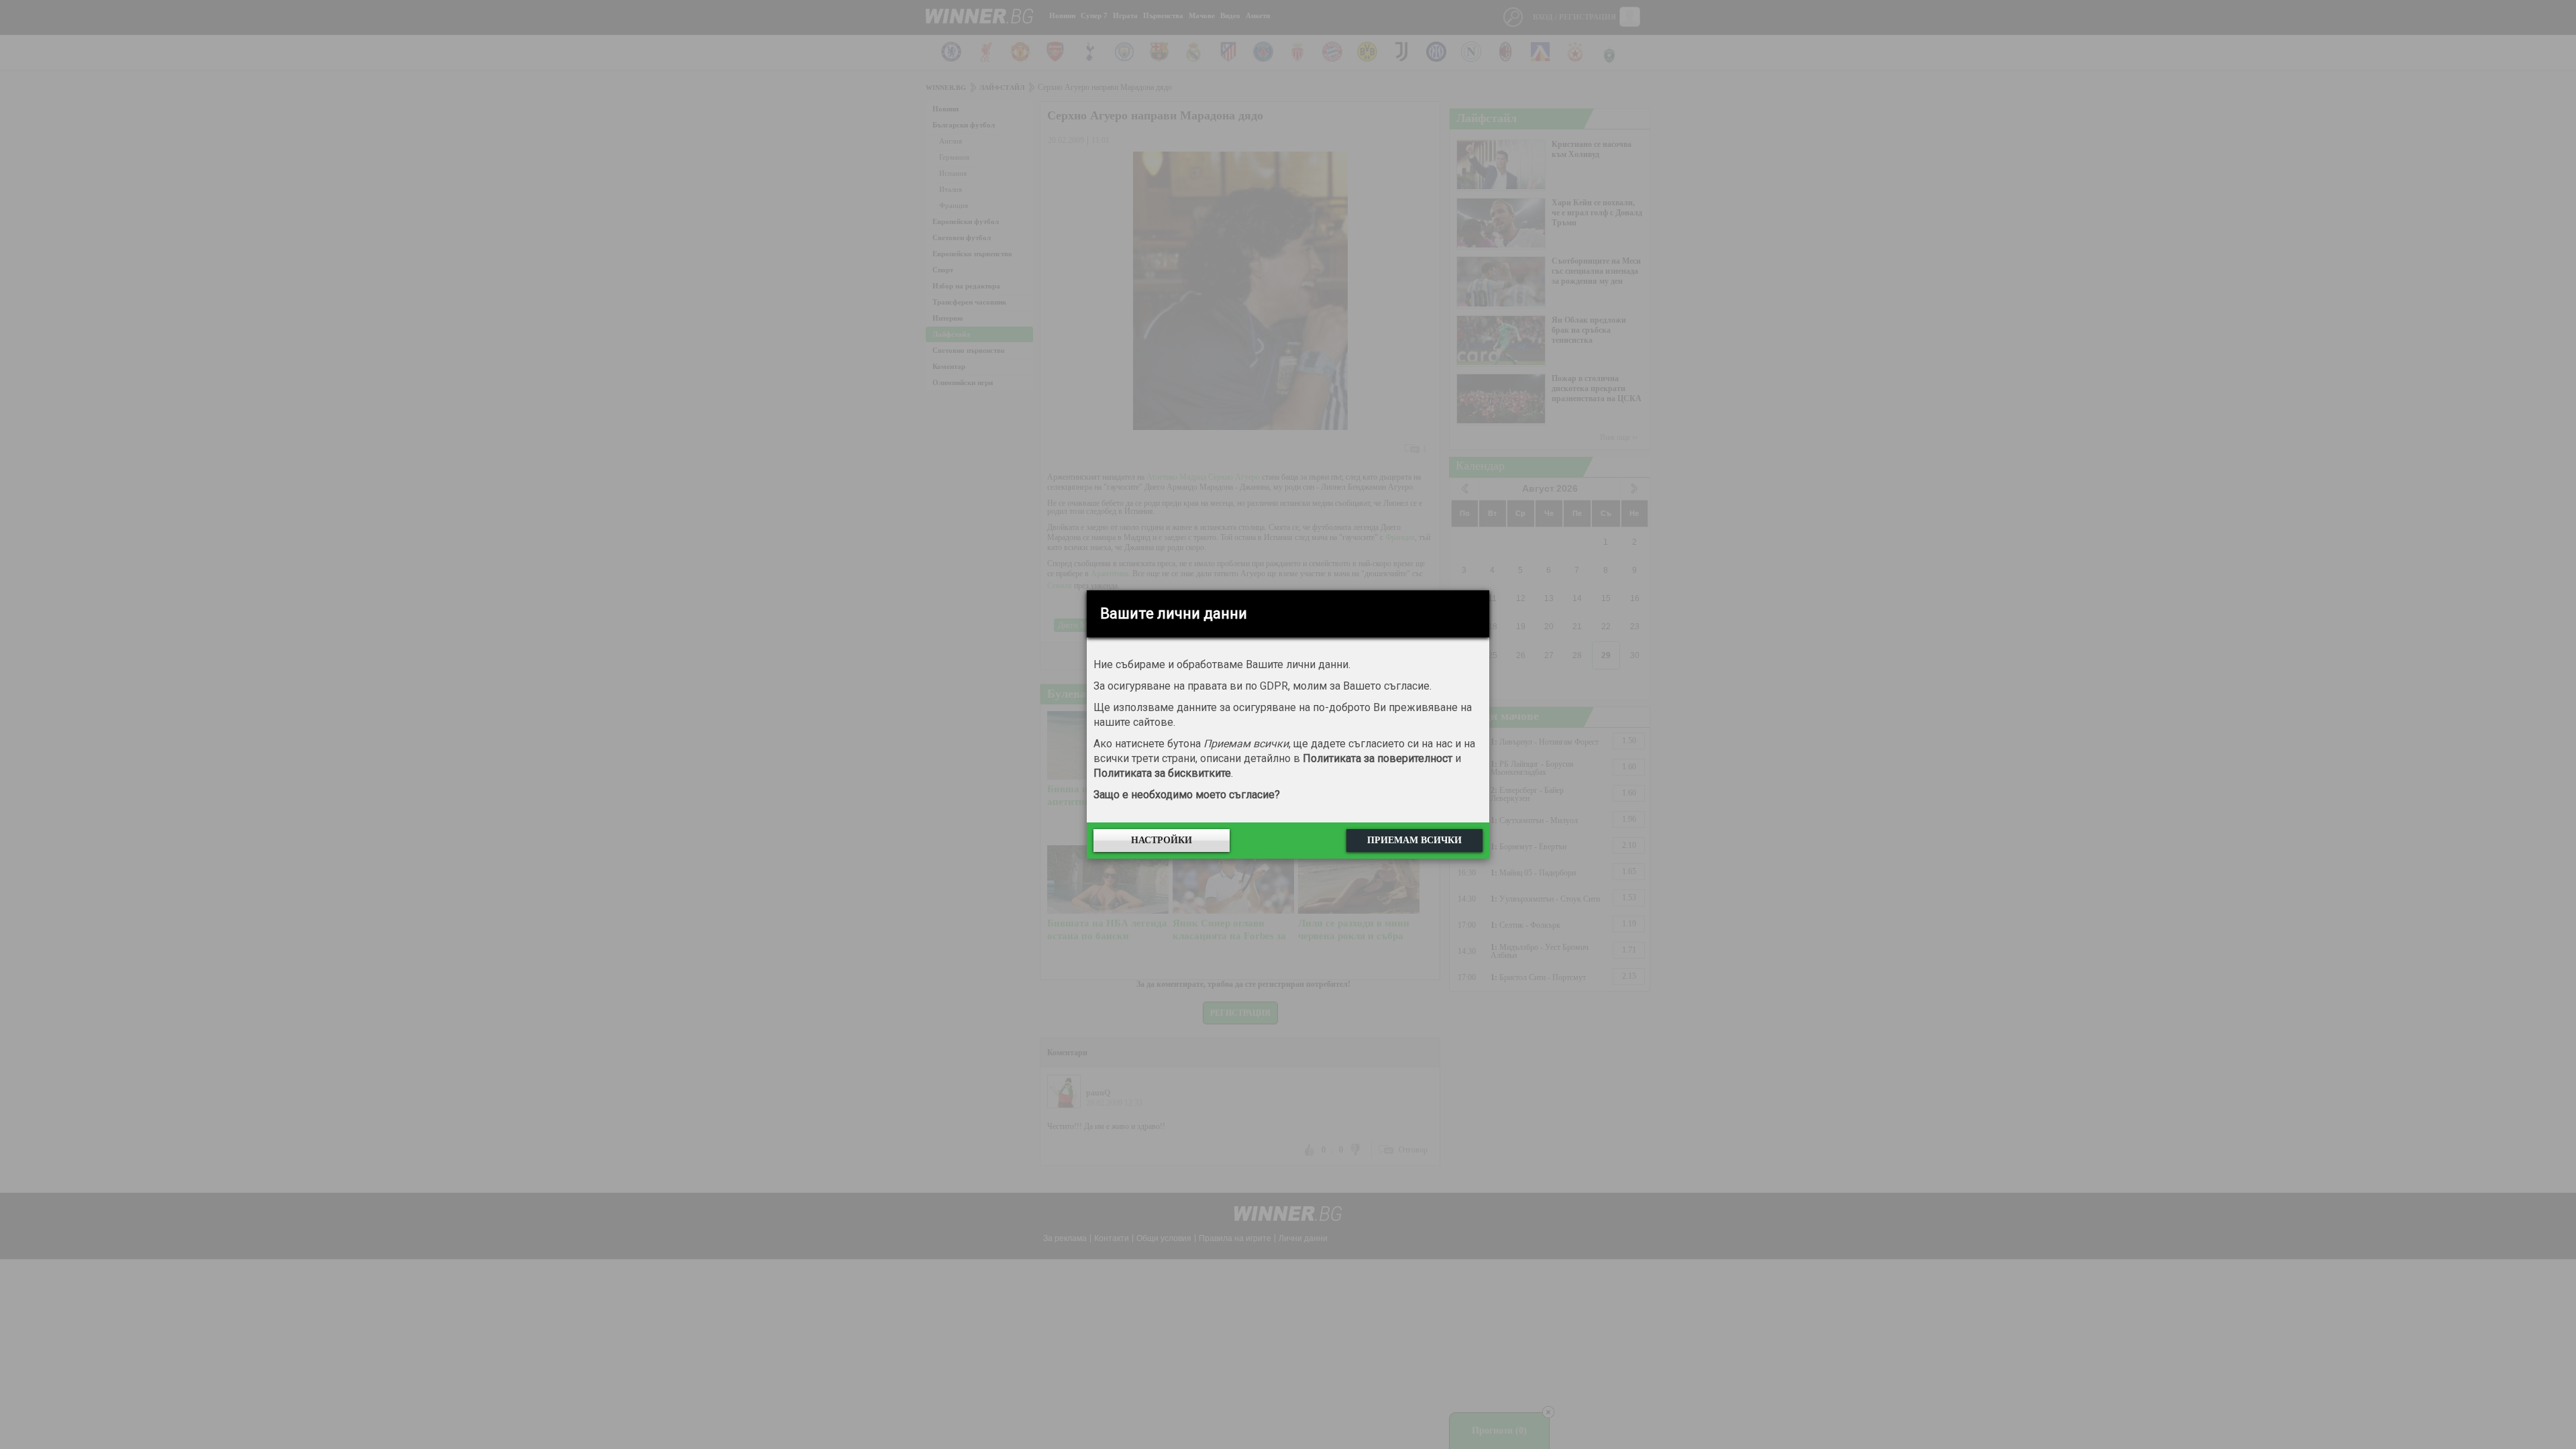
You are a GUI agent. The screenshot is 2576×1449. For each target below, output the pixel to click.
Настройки (1162, 840)
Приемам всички (1414, 840)
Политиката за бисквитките (1162, 773)
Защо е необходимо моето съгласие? (1187, 795)
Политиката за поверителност (1378, 758)
